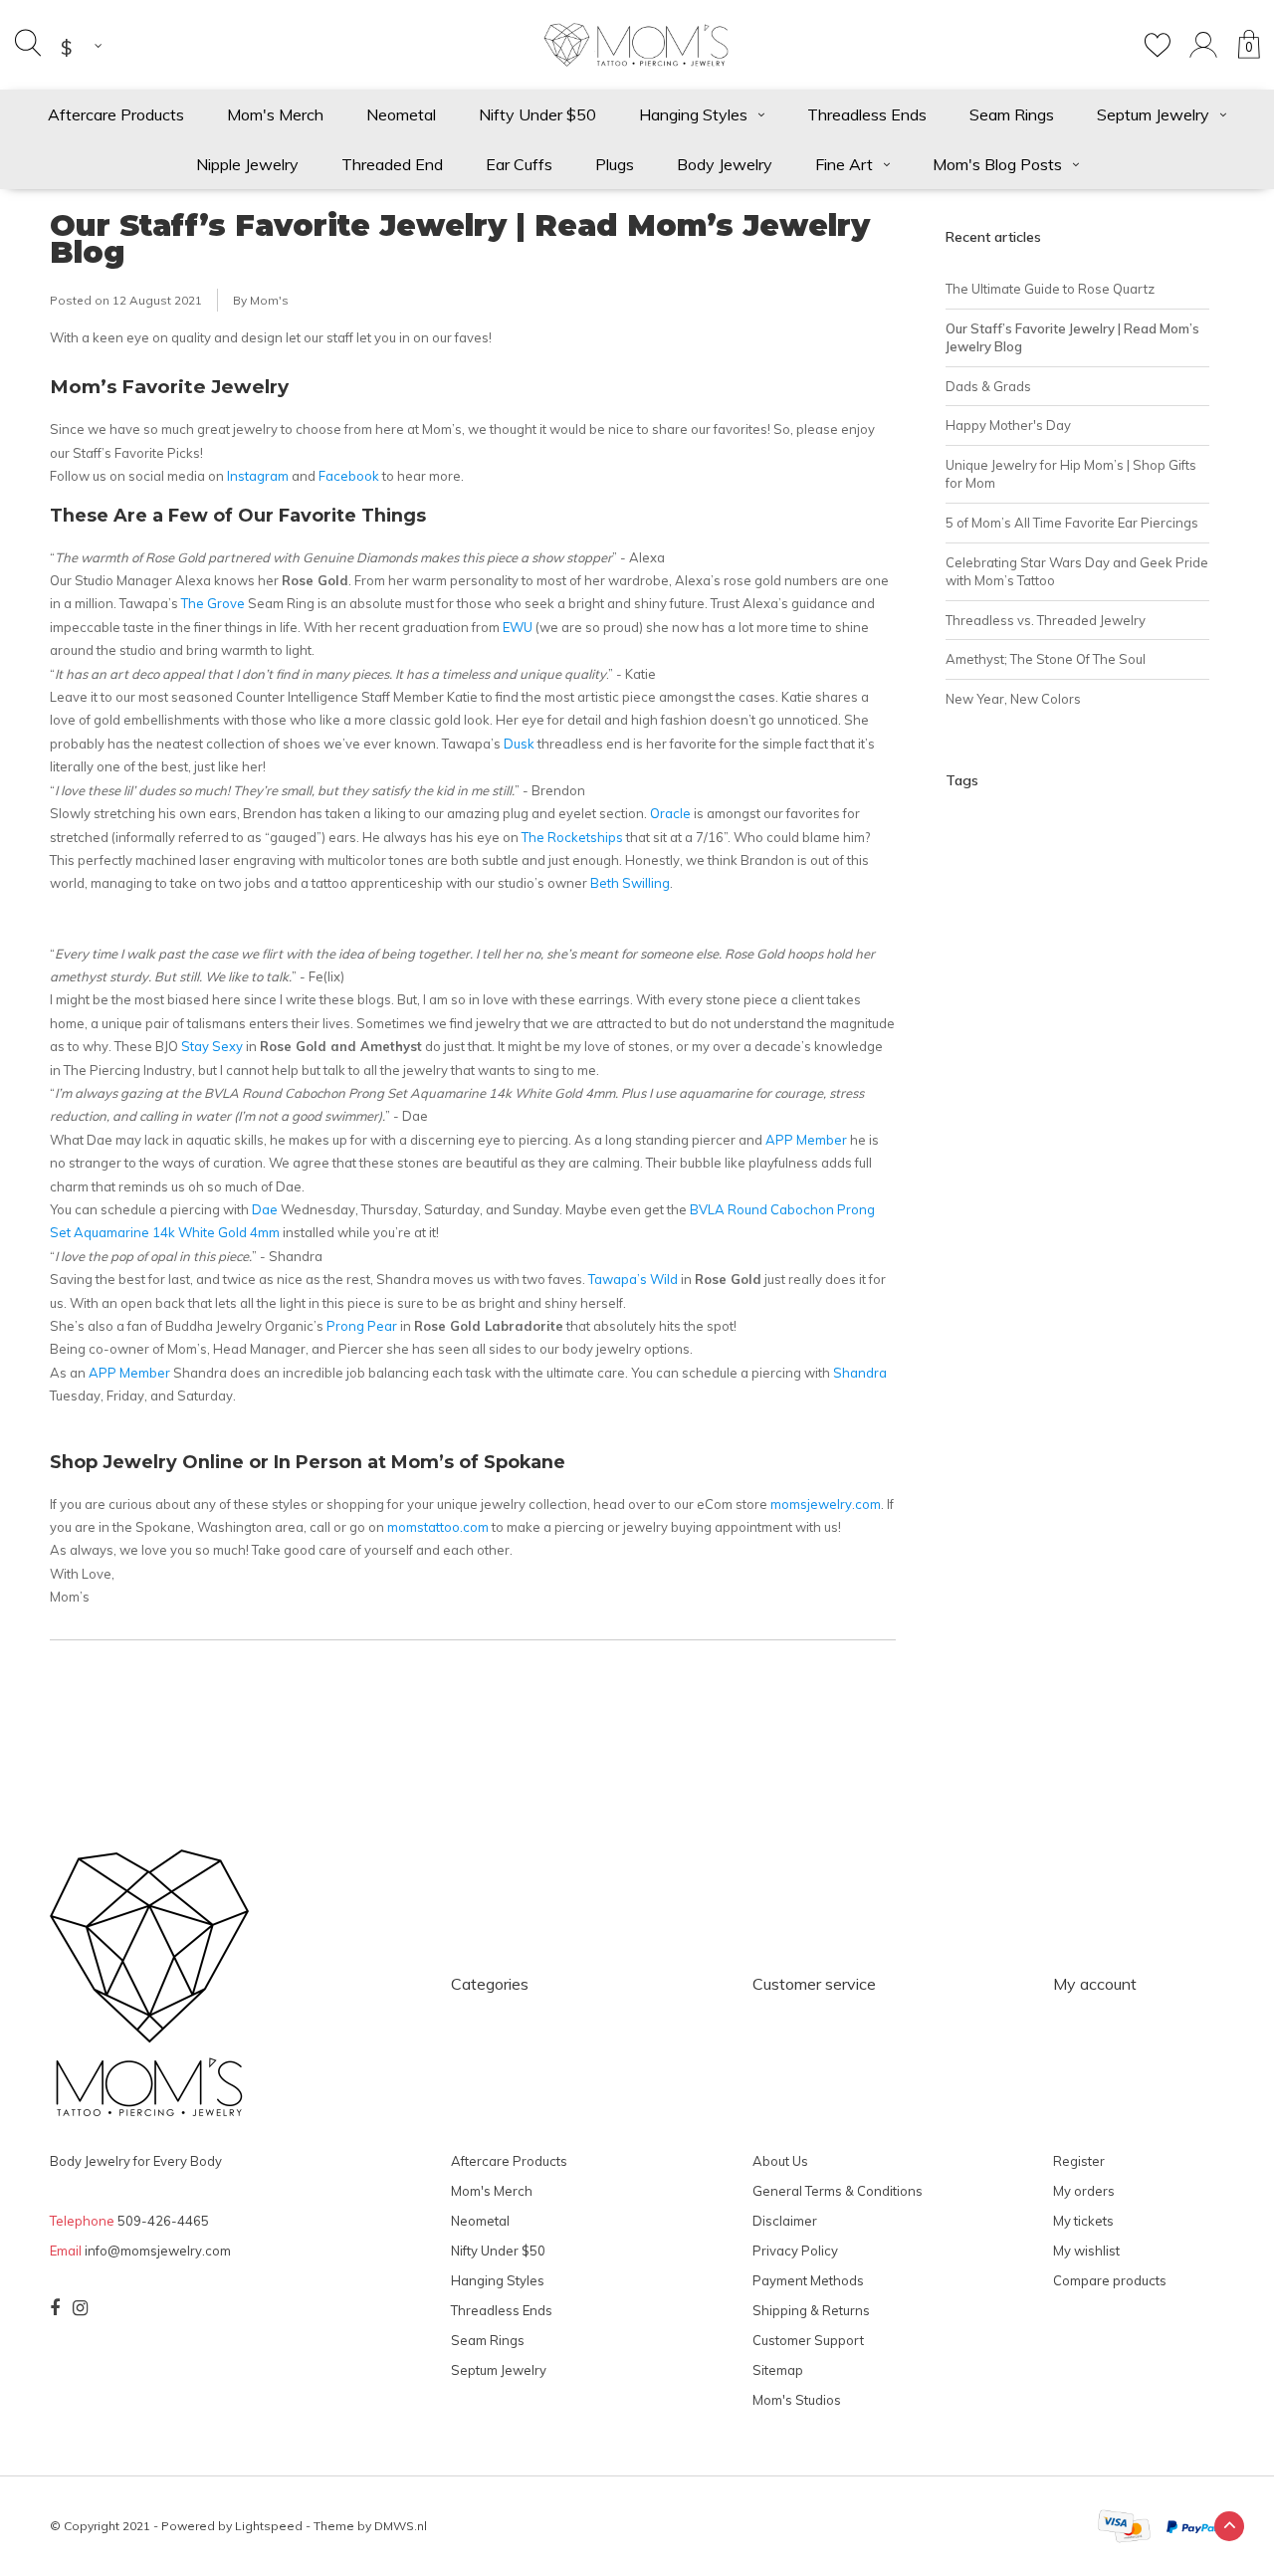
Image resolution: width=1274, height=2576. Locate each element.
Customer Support (808, 2340)
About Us (780, 2161)
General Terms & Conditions (838, 2191)
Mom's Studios (797, 2400)
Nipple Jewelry (247, 164)
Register (1079, 2161)
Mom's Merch (275, 114)
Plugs (615, 164)
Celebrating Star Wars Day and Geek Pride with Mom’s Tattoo (1077, 572)
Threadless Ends (867, 114)
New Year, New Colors (1013, 699)
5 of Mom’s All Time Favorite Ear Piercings (1072, 523)
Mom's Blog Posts (997, 164)
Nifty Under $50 (537, 114)
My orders (1084, 2191)
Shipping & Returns (811, 2310)
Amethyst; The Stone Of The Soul (1046, 659)
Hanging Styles (693, 114)
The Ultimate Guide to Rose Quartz (1050, 289)
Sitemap (778, 2370)
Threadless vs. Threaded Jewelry (1046, 620)
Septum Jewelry (1153, 114)
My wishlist (1086, 2251)
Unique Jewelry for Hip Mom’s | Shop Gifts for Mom (1071, 474)
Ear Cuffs (519, 164)
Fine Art (844, 164)
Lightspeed (269, 2526)
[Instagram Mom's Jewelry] (80, 2308)
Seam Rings (1012, 114)
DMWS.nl (401, 2526)
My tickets (1083, 2221)
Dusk (519, 744)
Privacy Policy (795, 2251)
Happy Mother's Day (1008, 425)
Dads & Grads (988, 386)
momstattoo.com (438, 1527)
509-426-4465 (163, 2221)
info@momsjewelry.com (158, 2251)
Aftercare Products (116, 114)
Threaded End (392, 164)
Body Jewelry (725, 164)
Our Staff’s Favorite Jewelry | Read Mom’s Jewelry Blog (460, 239)
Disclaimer (785, 2221)
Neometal (401, 114)
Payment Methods (808, 2280)
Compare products (1110, 2280)
